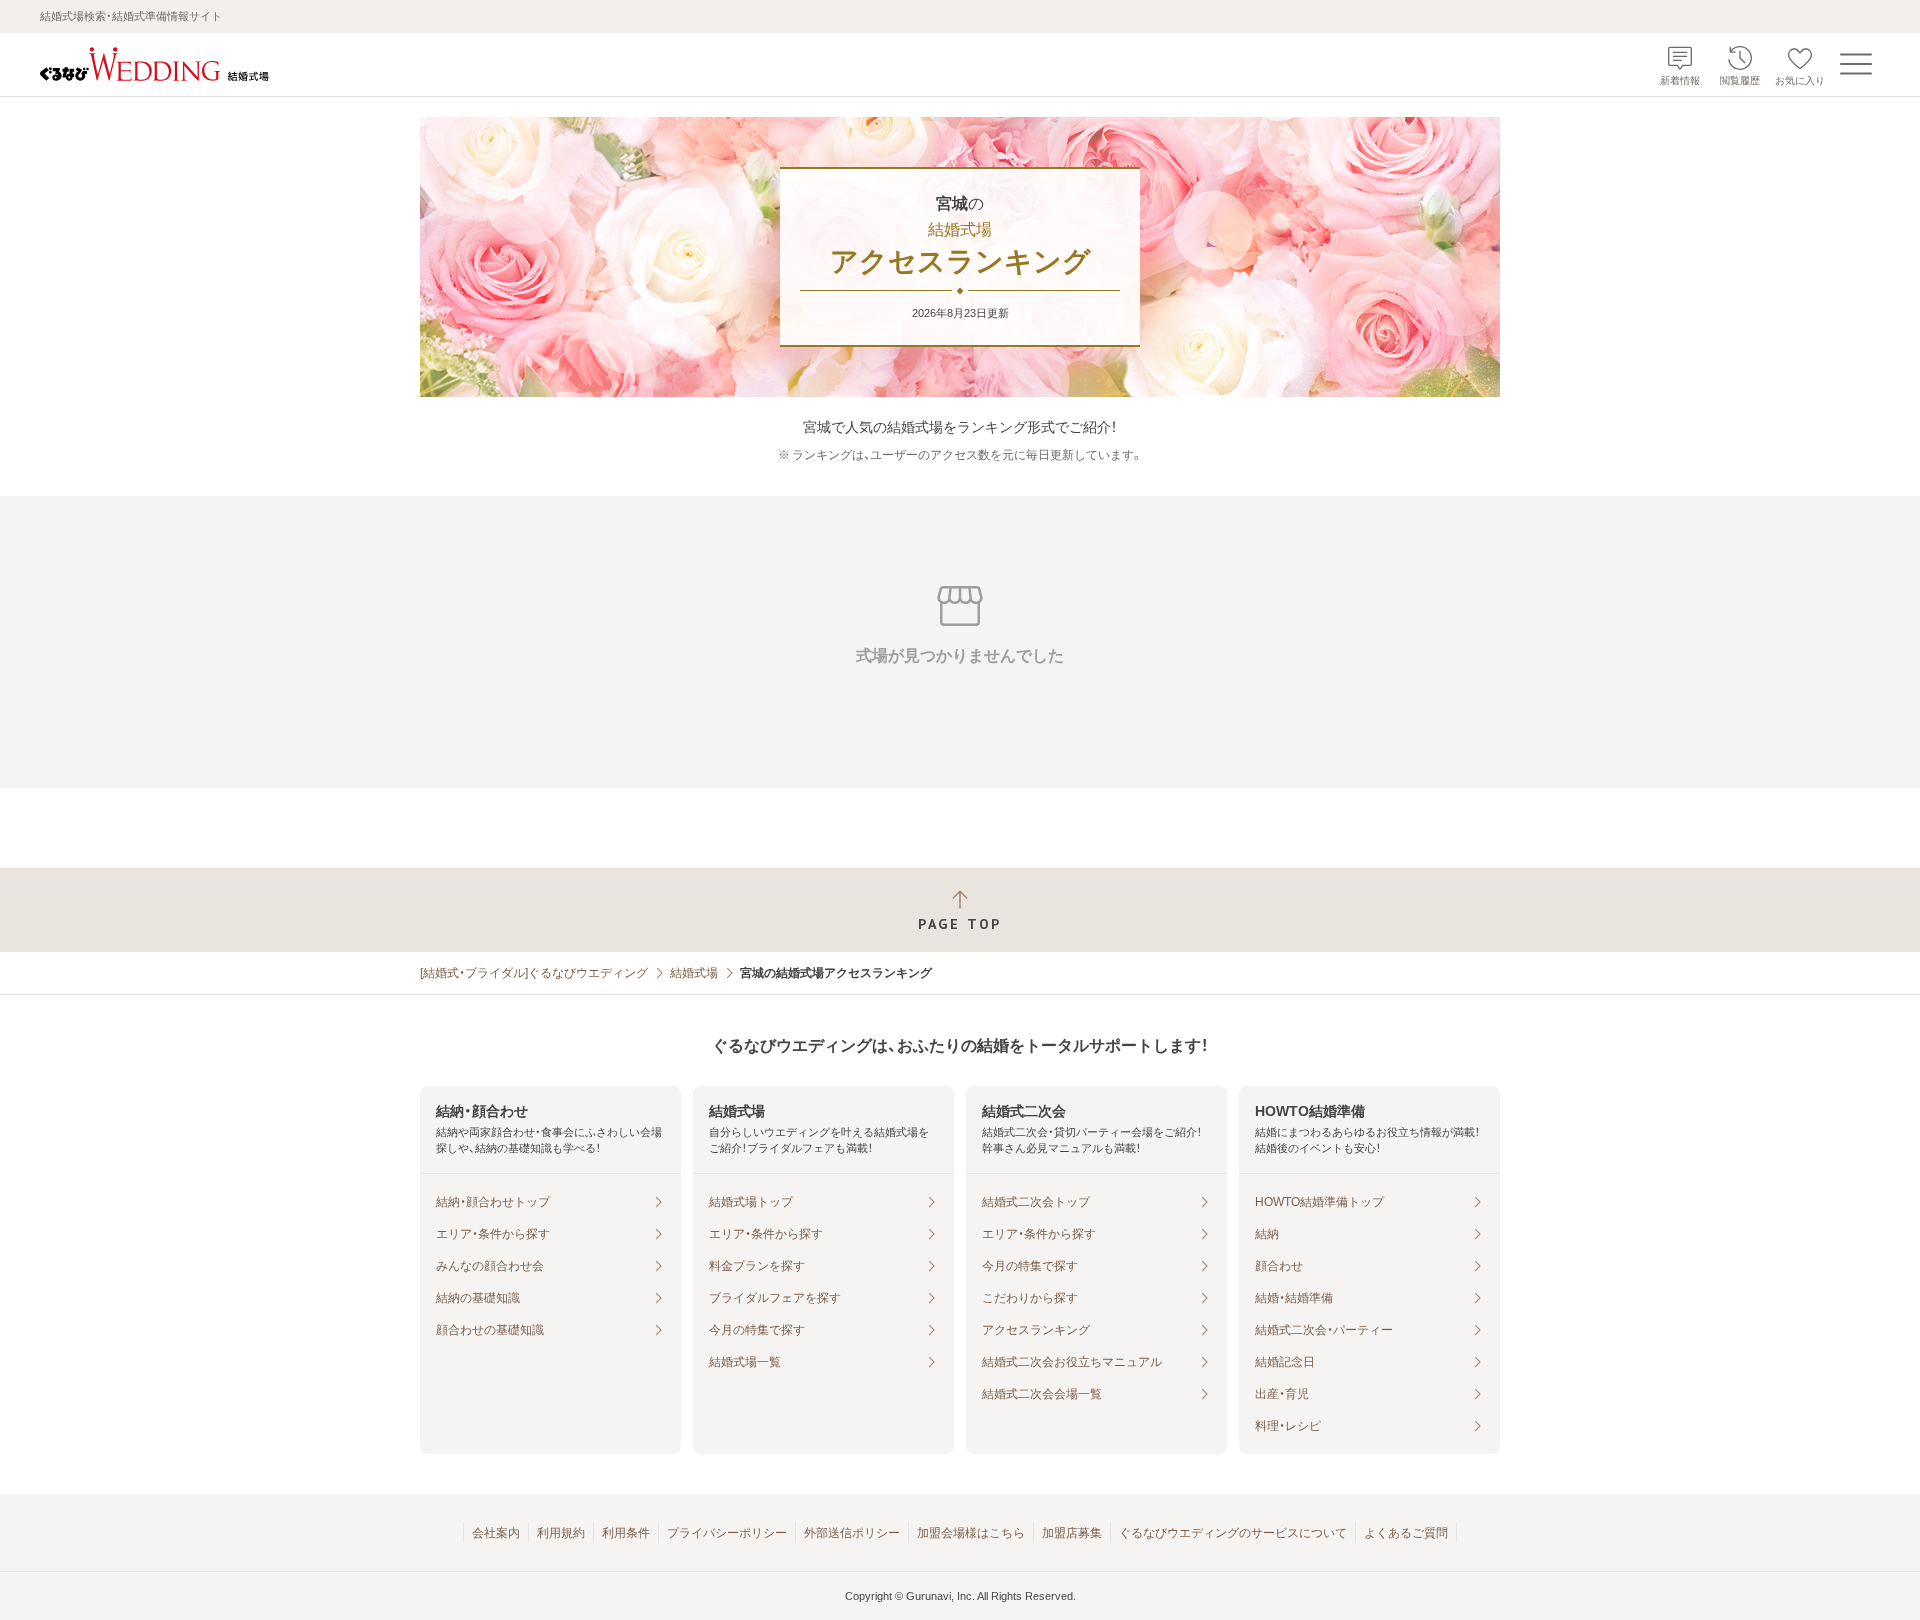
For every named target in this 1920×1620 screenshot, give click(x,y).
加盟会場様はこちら (971, 1533)
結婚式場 (694, 973)
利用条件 (626, 1533)
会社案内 (496, 1533)
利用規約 (561, 1533)
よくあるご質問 (1406, 1533)
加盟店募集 (1072, 1533)
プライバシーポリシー (727, 1533)
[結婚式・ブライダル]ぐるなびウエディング (534, 973)
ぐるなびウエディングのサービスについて (1233, 1533)
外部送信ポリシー (852, 1533)
